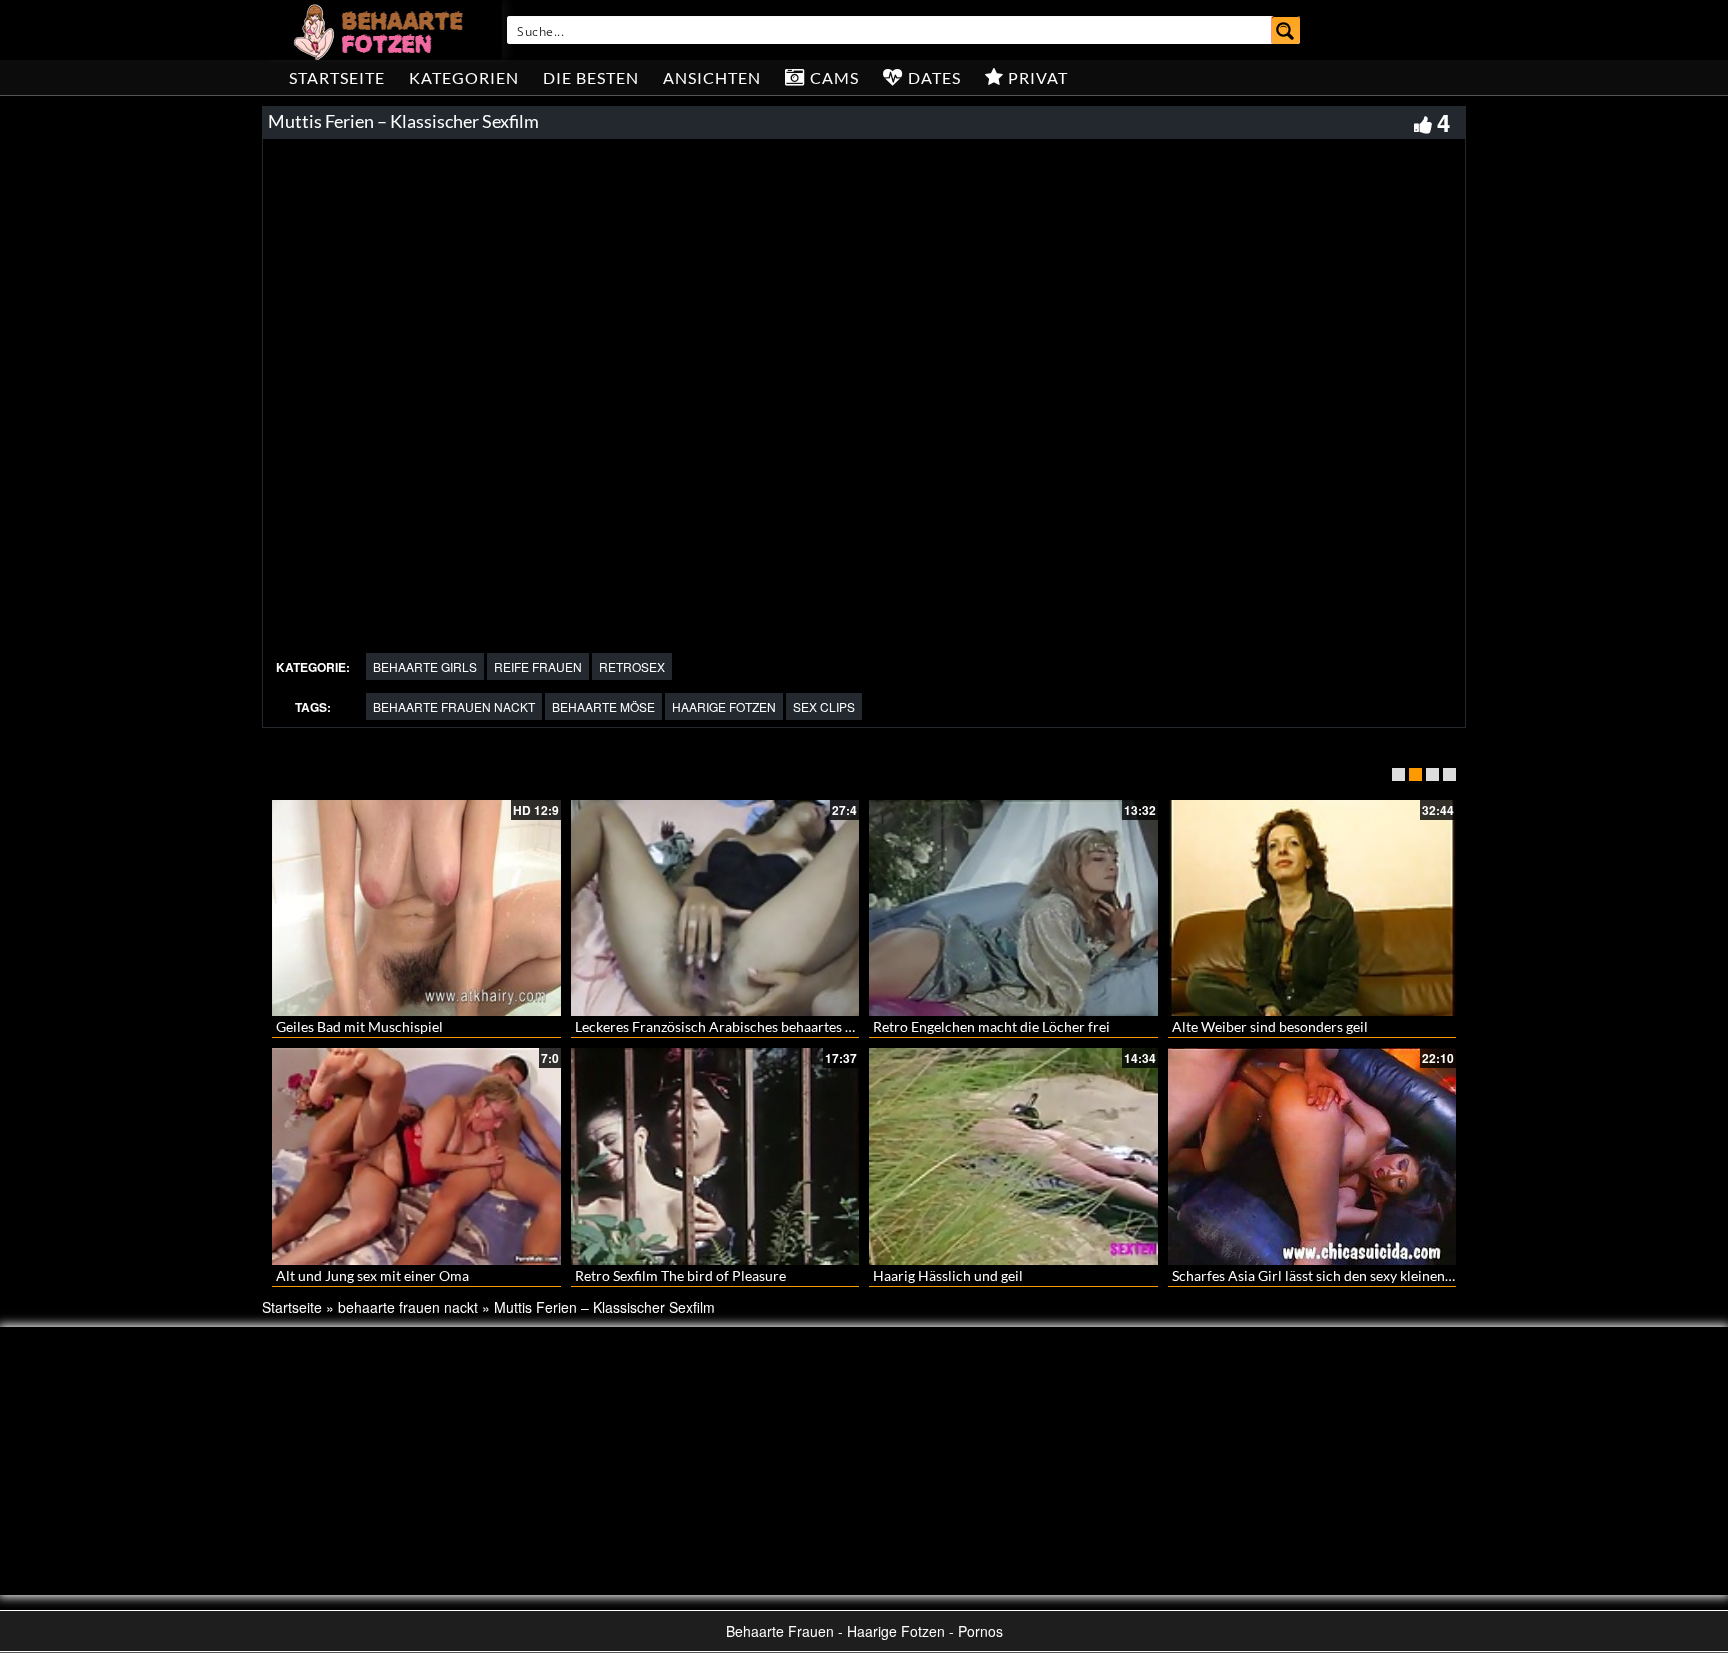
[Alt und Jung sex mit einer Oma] (416, 1156)
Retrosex (632, 666)
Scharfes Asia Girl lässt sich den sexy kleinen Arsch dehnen (1353, 1275)
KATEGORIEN (464, 77)
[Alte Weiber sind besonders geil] (1312, 908)
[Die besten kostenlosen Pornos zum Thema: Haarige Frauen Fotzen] (381, 30)
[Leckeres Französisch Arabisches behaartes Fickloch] (715, 908)
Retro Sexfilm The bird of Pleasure (680, 1275)
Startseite (337, 77)
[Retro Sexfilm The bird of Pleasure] (715, 1156)
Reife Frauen (538, 666)
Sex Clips (824, 706)
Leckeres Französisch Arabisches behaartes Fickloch (736, 1026)
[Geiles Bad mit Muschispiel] (416, 908)
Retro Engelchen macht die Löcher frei (991, 1026)
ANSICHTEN (712, 77)
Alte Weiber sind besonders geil (1270, 1026)
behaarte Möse (603, 706)
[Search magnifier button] (1286, 30)
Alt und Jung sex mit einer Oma (372, 1275)
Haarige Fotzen (724, 706)
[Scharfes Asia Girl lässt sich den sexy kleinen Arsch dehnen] (1312, 1156)
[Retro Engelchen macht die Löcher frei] (1013, 908)
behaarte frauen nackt (454, 706)
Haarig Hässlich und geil (948, 1275)
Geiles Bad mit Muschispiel (359, 1026)
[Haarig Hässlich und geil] (1013, 1156)
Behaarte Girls (425, 666)
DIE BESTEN (591, 77)
